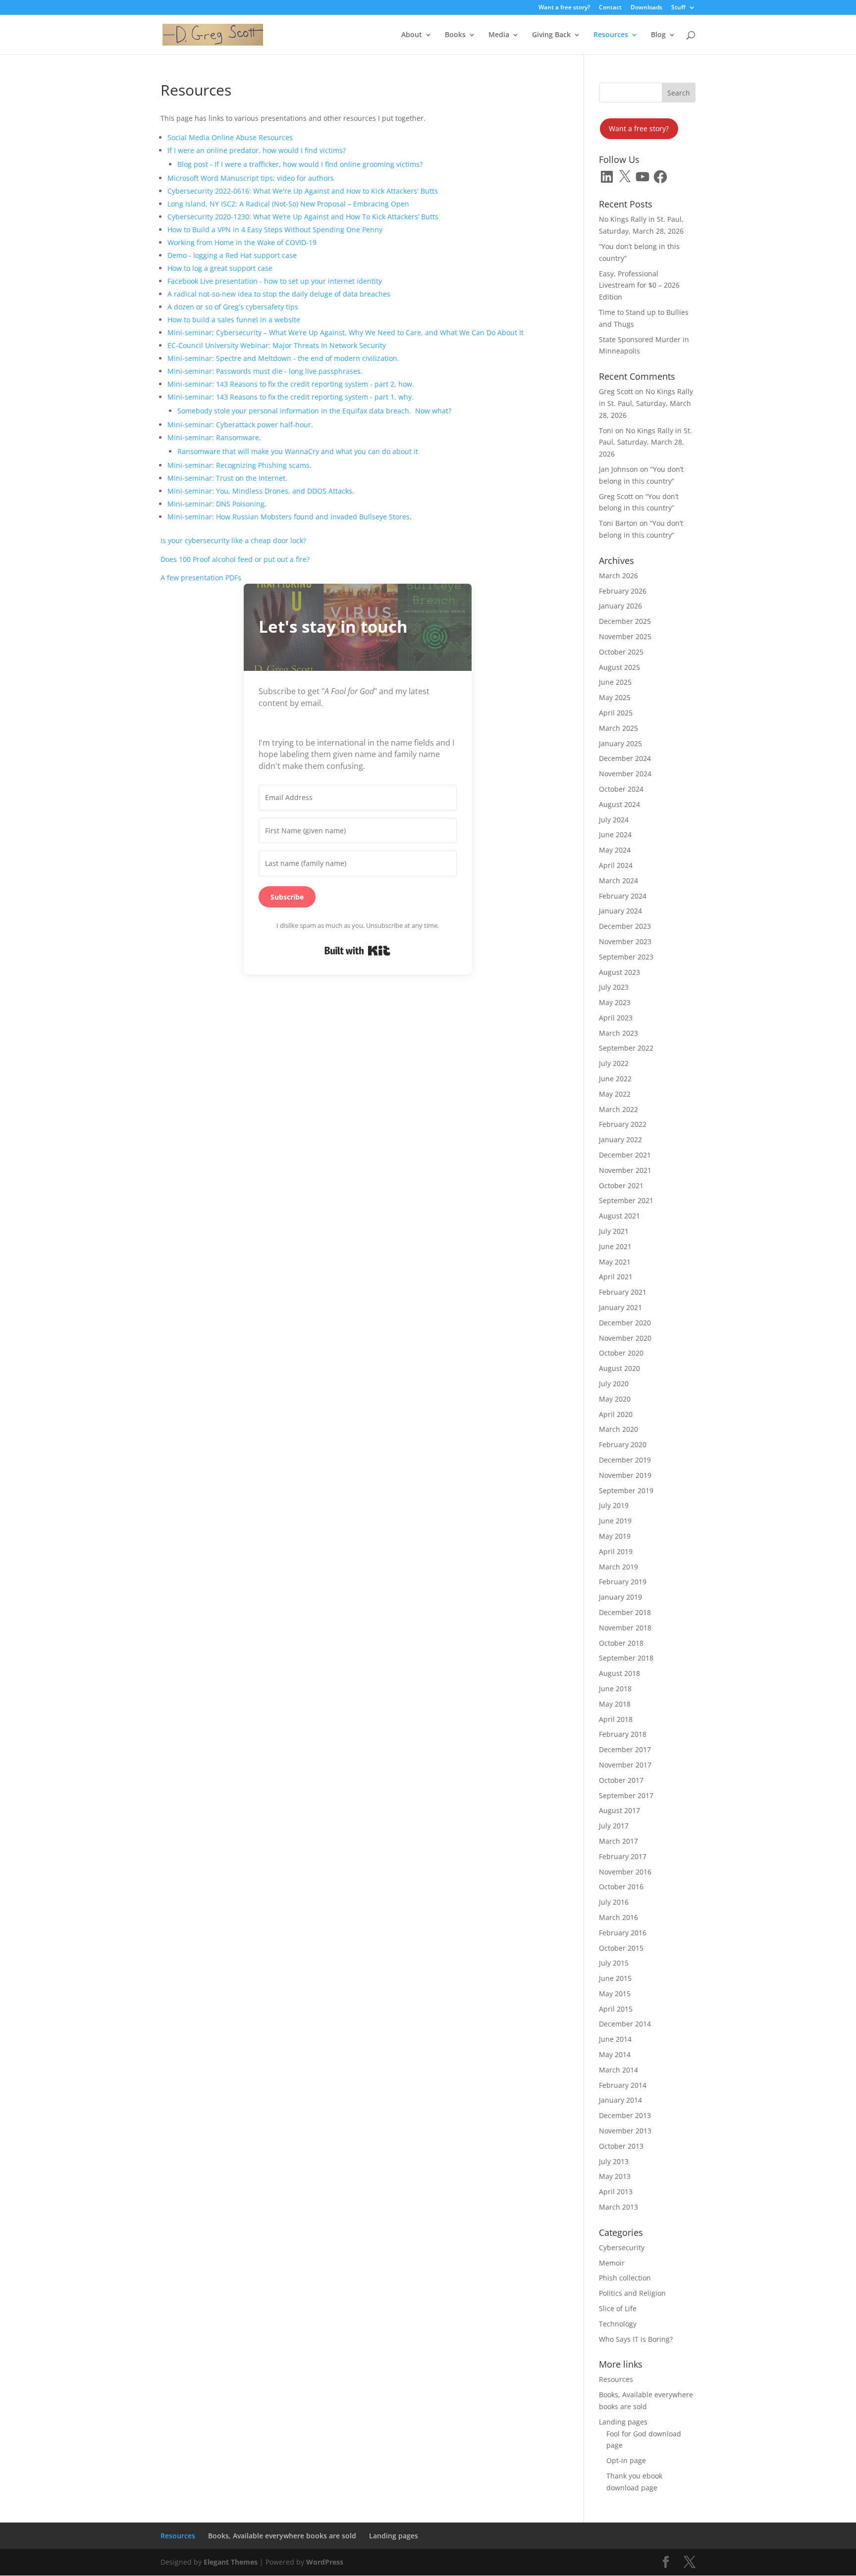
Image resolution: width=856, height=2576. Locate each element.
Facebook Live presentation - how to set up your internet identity (275, 281)
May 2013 (615, 2176)
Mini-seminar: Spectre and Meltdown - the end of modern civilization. (283, 358)
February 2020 (623, 1444)
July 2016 (614, 1902)
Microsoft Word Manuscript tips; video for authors (251, 178)
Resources (611, 35)
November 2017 (625, 1765)
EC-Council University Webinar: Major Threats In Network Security (277, 345)
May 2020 (615, 1399)
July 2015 (614, 1963)
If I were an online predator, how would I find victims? (257, 150)
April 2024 (616, 865)
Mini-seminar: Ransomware (213, 437)
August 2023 (619, 972)
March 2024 (618, 881)
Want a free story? (564, 8)
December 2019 (625, 1460)
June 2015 (615, 1978)
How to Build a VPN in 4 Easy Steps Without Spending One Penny (275, 229)
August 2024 (619, 804)
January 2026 (620, 606)
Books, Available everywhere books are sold (282, 2536)
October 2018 (621, 1643)
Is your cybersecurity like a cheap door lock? (233, 540)
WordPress (325, 2562)
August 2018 (619, 1673)
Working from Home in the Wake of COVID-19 (242, 242)
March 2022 (618, 1109)
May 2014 (615, 2054)
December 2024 (625, 758)
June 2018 (615, 1689)
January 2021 (620, 1307)
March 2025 (618, 728)
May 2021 (615, 1262)
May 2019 (615, 1536)
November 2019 (625, 1475)
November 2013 (625, 2131)
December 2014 (625, 2024)
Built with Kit (357, 951)
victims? (409, 164)
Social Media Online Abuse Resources (230, 137)
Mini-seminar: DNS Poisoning (216, 504)
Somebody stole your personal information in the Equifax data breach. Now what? (314, 411)
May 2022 (615, 1094)
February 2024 (623, 896)
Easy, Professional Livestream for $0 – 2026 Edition (639, 285)
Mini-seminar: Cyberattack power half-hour (239, 425)
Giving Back (551, 35)
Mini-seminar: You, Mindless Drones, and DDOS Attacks (260, 491)
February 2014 (623, 2085)
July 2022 (614, 1063)
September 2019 (626, 1490)
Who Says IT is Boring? (636, 2339)
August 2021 (619, 1216)
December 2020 (625, 1323)
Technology (618, 2324)
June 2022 (615, 1079)
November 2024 (625, 774)
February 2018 (623, 1734)
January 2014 (620, 2100)
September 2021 (626, 1200)
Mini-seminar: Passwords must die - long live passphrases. (265, 371)
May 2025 (615, 697)
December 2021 (625, 1155)
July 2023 (614, 987)
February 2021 (623, 1292)
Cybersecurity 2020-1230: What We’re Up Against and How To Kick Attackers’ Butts (303, 217)
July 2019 (614, 1505)
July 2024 (614, 820)
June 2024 (615, 834)
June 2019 (615, 1521)
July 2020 (614, 1384)
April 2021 (616, 1277)
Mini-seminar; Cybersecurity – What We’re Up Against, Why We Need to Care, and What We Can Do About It (346, 332)
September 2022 (626, 1048)
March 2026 (618, 576)
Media (499, 35)
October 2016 (621, 1887)
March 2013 (618, 2207)
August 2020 (619, 1368)
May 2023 (615, 1002)
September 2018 (626, 1658)
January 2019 (620, 1597)
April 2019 (616, 1551)
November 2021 (625, 1170)
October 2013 (621, 2146)
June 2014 (615, 2039)
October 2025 (621, 652)
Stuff (678, 8)
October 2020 (621, 1353)
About (412, 35)
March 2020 (618, 1429)
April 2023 (616, 1018)
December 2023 (625, 926)
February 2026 (623, 591)
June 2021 (615, 1246)
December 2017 (625, 1749)
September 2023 (626, 957)
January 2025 (620, 743)
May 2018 (615, 1704)
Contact (610, 8)
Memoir (612, 2263)
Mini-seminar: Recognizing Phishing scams (239, 465)
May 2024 (615, 850)
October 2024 (621, 789)
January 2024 (620, 911)
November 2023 (625, 941)
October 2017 (621, 1780)
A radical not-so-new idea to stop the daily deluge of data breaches (279, 294)
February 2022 (623, 1124)
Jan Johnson (618, 469)
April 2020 (616, 1414)
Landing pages (623, 2422)
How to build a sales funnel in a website (234, 320)
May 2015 (615, 1994)
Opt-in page (626, 2460)
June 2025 (615, 682)
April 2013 (616, 2192)
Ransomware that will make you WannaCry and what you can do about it (298, 451)
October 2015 (621, 1948)
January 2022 (620, 1139)
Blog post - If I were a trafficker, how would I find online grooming (286, 164)
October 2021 (621, 1186)
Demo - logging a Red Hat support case (232, 255)
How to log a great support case (220, 268)
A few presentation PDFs (201, 578)
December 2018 (625, 1612)
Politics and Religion (632, 2293)
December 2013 (625, 2115)
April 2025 (616, 713)
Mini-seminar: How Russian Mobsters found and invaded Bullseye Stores (289, 517)
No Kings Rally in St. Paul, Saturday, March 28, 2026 (646, 403)
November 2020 (625, 1338)
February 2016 (623, 1933)
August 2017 (619, 1810)
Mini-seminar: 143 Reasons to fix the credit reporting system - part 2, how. (291, 384)
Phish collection (625, 2278)
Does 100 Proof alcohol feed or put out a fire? (235, 559)
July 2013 (614, 2161)
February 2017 (623, 1856)
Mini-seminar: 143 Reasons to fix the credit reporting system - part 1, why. (291, 397)
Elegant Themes (231, 2562)
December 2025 (625, 621)
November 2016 (625, 1872)
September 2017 (626, 1795)
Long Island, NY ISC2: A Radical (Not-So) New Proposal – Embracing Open (288, 204)
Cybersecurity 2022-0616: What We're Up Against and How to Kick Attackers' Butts (303, 191)
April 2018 (616, 1719)
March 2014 (618, 2070)
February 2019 (623, 1582)
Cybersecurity (622, 2248)
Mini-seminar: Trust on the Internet (226, 478)
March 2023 (618, 1033)
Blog (658, 35)
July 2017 (614, 1826)
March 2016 (618, 1917)
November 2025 (625, 636)
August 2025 (619, 667)
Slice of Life (618, 2308)
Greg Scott (616, 391)
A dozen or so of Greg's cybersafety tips (233, 307)
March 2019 (618, 1567)
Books (455, 35)
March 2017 (618, 1841)
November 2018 (625, 1628)
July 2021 (614, 1231)
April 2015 (616, 2009)
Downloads (646, 8)
